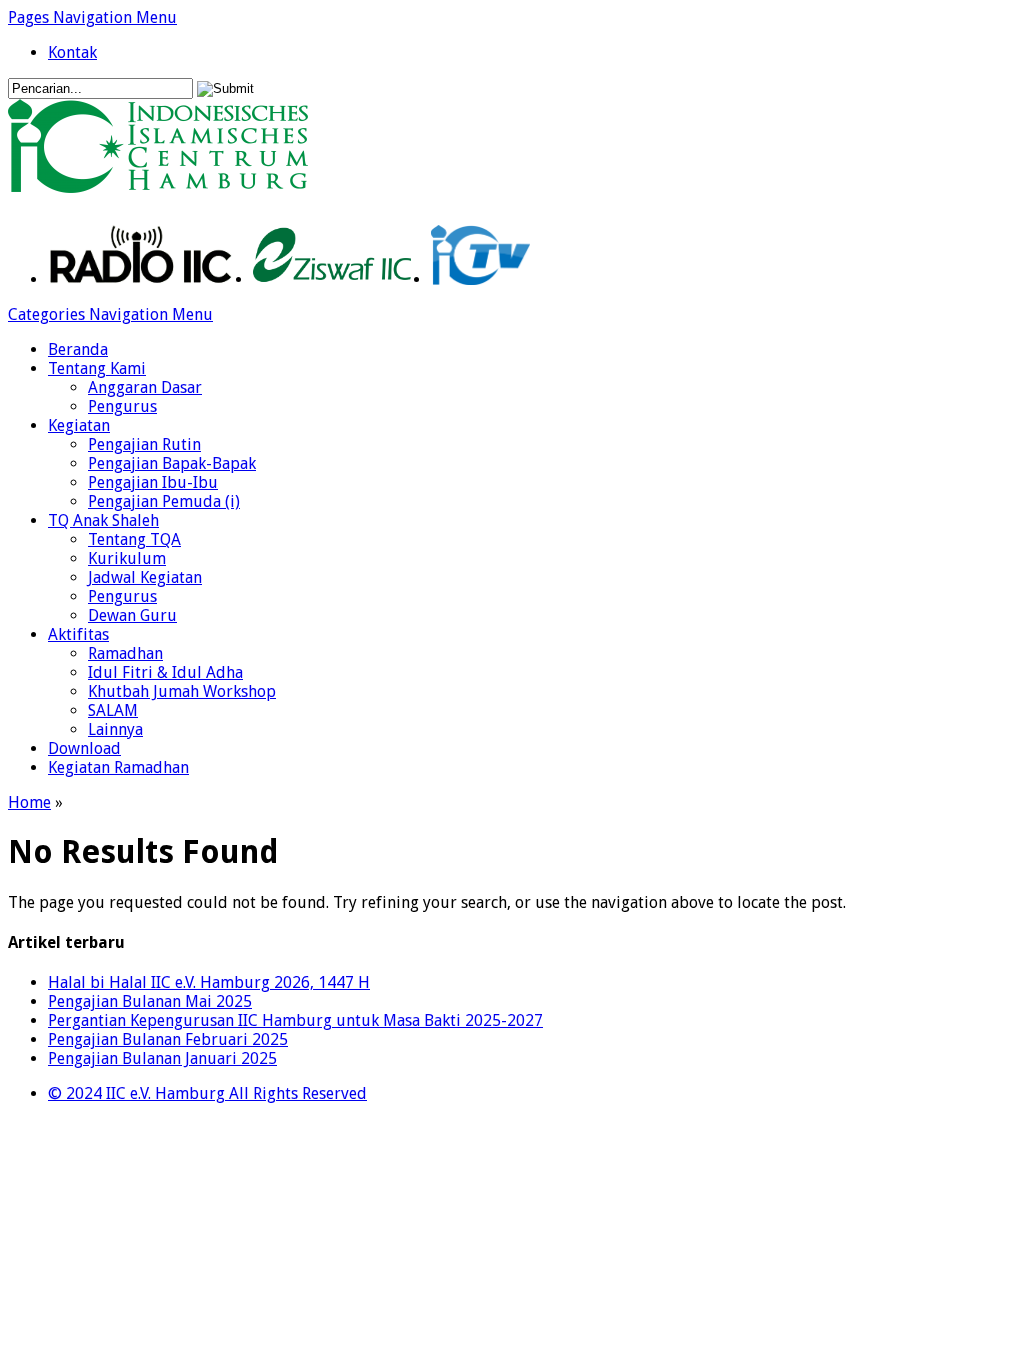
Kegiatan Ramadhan (118, 767)
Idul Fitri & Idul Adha (165, 672)
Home (29, 802)
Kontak (72, 52)
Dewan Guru (132, 615)
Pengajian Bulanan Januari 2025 (162, 1058)
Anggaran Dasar (145, 387)
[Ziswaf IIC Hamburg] (332, 279)
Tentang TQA (134, 539)
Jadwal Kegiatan (145, 577)
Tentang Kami (97, 368)
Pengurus (122, 406)
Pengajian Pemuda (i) (164, 501)
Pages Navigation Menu (92, 17)
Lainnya (115, 729)
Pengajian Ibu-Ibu (153, 482)
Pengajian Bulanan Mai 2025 (150, 1001)
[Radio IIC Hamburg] (140, 279)
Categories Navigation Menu (110, 314)
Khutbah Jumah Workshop (182, 691)
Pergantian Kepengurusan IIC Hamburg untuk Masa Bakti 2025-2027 (295, 1020)
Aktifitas (78, 634)
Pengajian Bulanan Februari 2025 (168, 1039)
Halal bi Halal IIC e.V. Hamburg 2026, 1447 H (209, 982)
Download (84, 748)
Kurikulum (127, 558)
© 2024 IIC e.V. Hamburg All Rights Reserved (207, 1093)
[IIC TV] (480, 279)
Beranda (78, 349)
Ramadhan (125, 653)
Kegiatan (79, 425)
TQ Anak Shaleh (103, 520)
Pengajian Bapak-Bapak (172, 463)
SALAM (113, 710)
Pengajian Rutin (144, 444)
